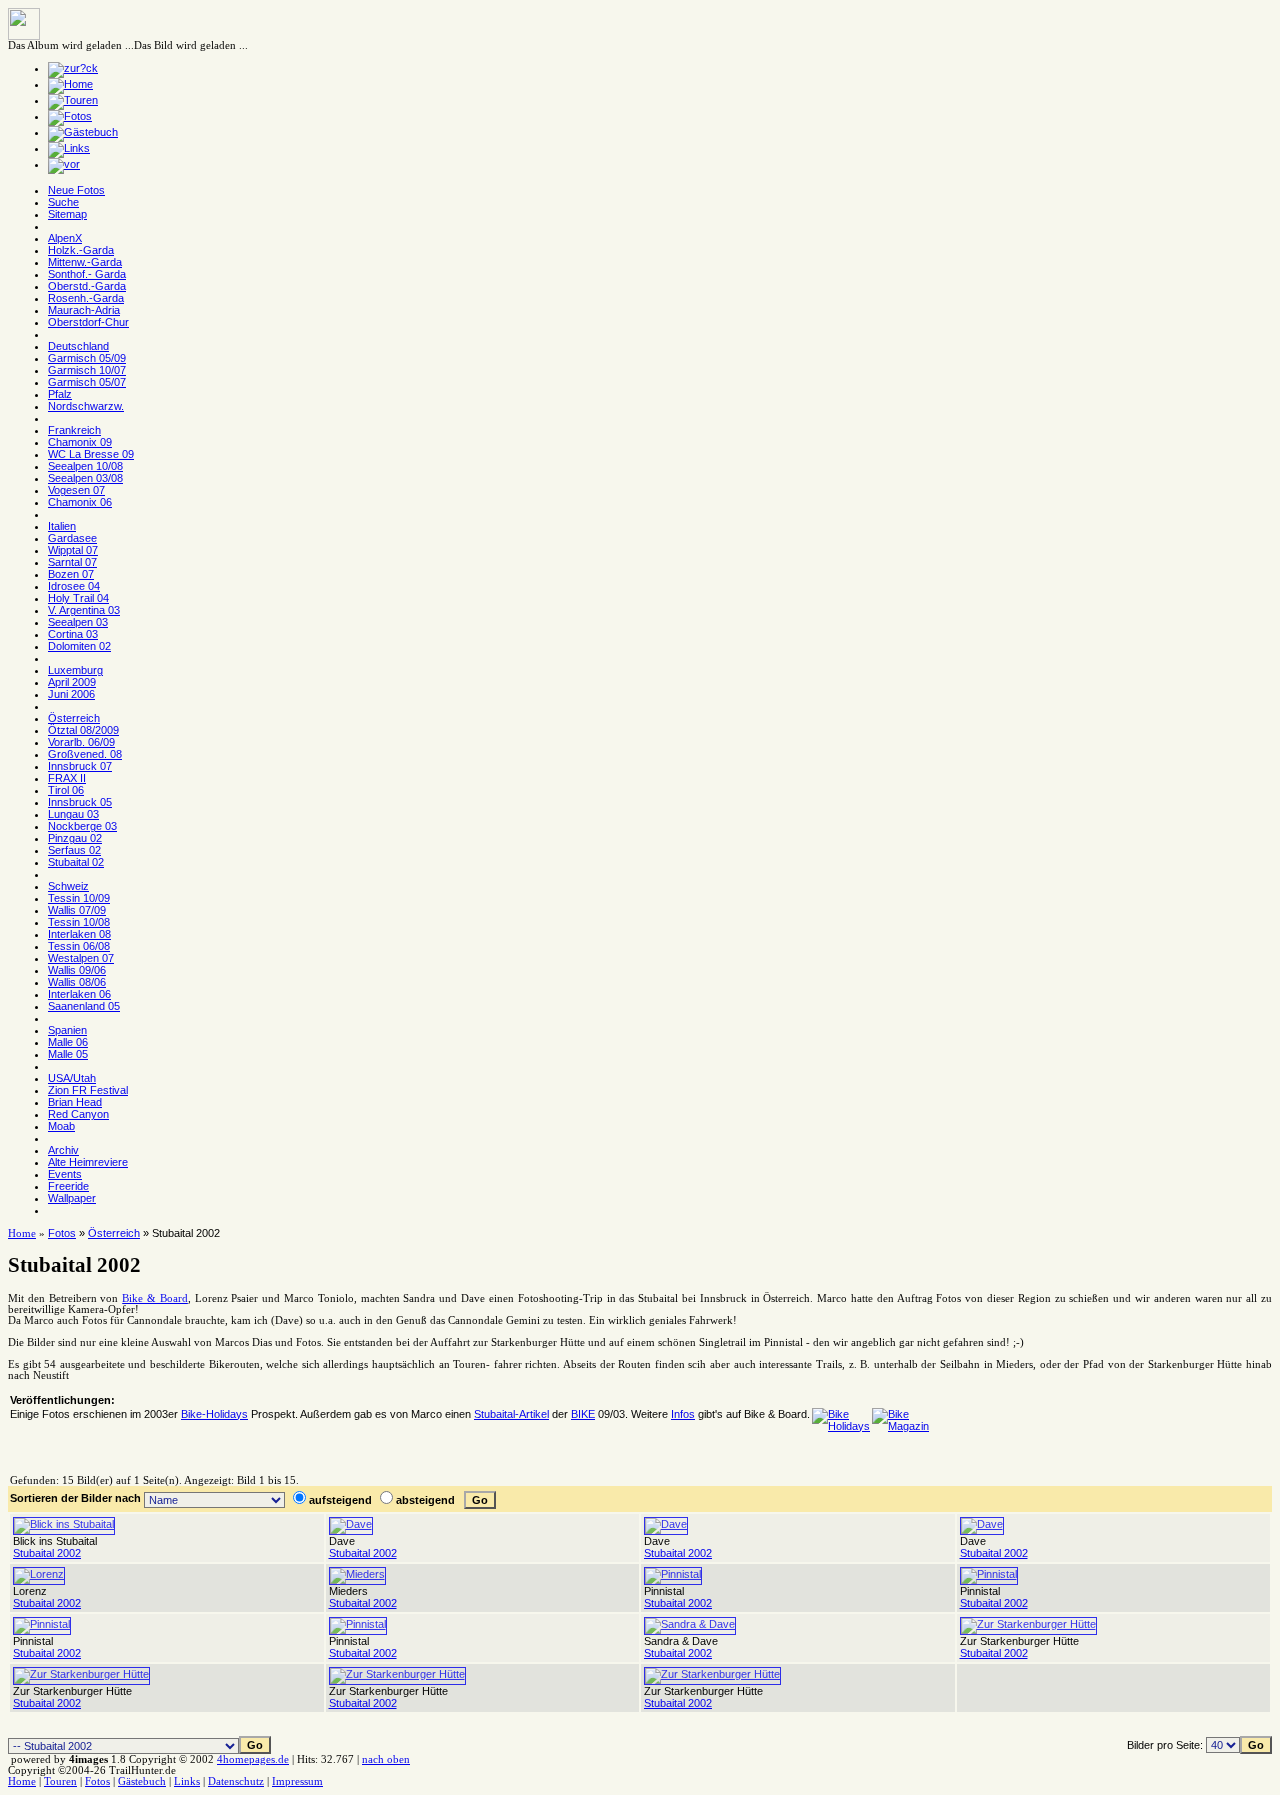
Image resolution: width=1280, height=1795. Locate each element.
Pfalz (60, 394)
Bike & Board (155, 1298)
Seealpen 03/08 (85, 478)
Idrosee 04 (74, 586)
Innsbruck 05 (80, 802)
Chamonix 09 (80, 442)
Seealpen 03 (78, 622)
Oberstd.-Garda (87, 286)
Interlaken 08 (79, 934)
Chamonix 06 (80, 502)
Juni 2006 (71, 694)
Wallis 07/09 (77, 910)
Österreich (74, 718)
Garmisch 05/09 (87, 358)
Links (187, 1781)
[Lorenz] (39, 1574)
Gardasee (72, 538)
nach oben (386, 1759)
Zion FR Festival (88, 1090)
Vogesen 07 (76, 490)
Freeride (68, 1186)
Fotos (62, 1233)
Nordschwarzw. (86, 406)
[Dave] (351, 1524)
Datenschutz (236, 1781)
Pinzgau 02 (75, 838)
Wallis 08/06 (77, 982)
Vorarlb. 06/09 (81, 742)
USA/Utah (72, 1078)
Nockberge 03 (82, 826)
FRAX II (67, 778)
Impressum (297, 1781)
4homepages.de (253, 1759)
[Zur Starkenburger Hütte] (1028, 1624)
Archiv (63, 1150)
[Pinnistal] (673, 1574)
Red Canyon (78, 1114)
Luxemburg (75, 670)
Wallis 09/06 (77, 970)
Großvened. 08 (85, 754)
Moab (61, 1126)
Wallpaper (72, 1198)
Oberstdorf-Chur (88, 322)
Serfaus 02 (74, 850)
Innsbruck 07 (80, 766)
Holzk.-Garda (81, 250)
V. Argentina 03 (84, 610)
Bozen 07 (71, 574)
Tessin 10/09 (79, 898)
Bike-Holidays (214, 1414)
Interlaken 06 (79, 994)
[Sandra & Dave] (690, 1624)
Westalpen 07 (81, 958)
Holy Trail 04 (78, 598)
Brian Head (75, 1102)
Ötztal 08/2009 (83, 730)
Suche (63, 202)
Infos (683, 1414)
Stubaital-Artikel (511, 1414)
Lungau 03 (73, 814)
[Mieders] (357, 1574)
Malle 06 (68, 1042)
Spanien (67, 1030)
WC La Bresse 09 (91, 454)
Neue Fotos (76, 190)
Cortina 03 (73, 634)
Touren (60, 1781)
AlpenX (65, 238)
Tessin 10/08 (79, 922)
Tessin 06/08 (79, 946)
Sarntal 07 (72, 562)
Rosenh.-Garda (86, 298)
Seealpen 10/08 (85, 466)
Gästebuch (142, 1781)
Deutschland (78, 346)
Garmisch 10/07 (87, 370)
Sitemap (67, 214)
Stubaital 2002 (47, 1553)
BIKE (583, 1414)
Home (22, 1233)
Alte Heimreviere (88, 1162)
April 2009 (72, 682)
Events (65, 1174)
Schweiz (68, 886)
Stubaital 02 (76, 862)
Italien (62, 526)
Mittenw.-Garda (85, 262)
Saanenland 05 (84, 1006)
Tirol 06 (66, 790)
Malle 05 (68, 1054)
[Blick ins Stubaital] (64, 1524)
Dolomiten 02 (79, 646)
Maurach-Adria (84, 310)
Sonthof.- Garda (87, 274)
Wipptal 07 (73, 550)
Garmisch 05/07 (87, 382)
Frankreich (74, 430)
